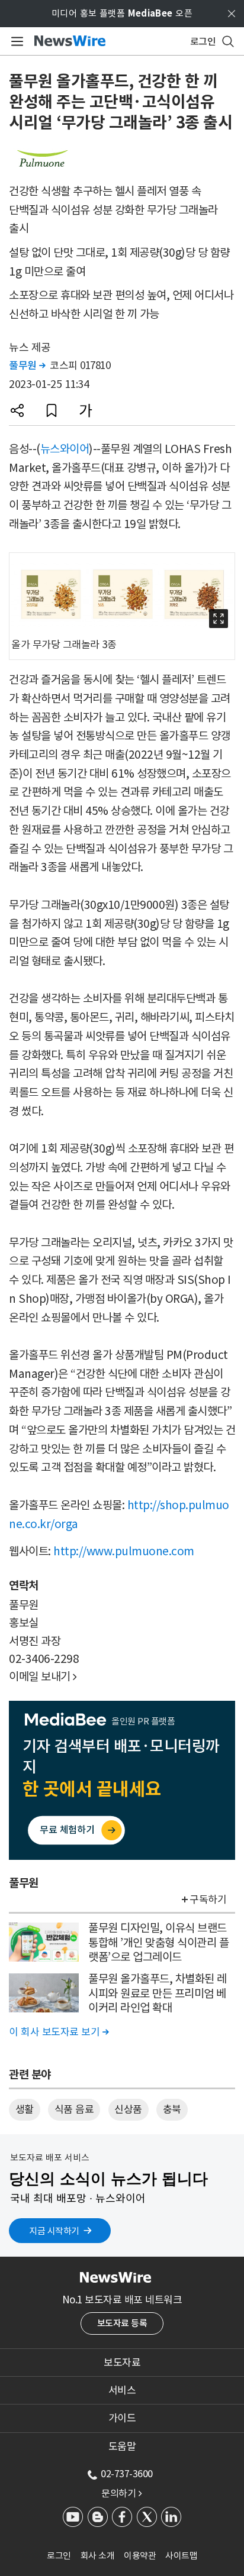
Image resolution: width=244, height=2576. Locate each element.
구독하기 (208, 1899)
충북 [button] (172, 2109)
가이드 (122, 2418)
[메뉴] (15, 41)
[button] (17, 410)
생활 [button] (25, 2109)
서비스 (122, 2390)
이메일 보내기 (43, 1677)
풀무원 (27, 365)
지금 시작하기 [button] (54, 2231)
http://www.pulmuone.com (124, 1551)
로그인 (59, 2556)
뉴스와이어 (65, 449)
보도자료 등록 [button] (122, 2323)
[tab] (122, 2363)
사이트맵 (181, 2556)
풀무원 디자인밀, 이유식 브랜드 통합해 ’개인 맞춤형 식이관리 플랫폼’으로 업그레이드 (158, 1942)
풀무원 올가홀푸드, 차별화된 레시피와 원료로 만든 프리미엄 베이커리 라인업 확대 (158, 1993)
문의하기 (121, 2493)
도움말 (122, 2446)
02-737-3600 (127, 2474)
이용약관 (140, 2556)
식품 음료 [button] (74, 2109)
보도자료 (122, 2363)
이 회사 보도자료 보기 (59, 2032)
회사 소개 (98, 2556)
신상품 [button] (128, 2109)
